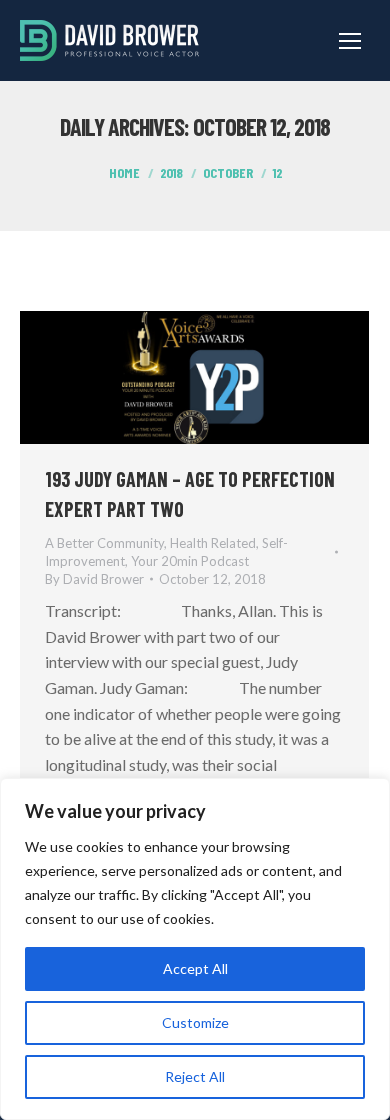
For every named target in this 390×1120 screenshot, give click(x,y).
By (94, 579)
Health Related (213, 543)
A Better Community (104, 543)
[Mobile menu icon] (350, 41)
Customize (195, 1022)
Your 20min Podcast (190, 561)
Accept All (195, 968)
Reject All (195, 1076)
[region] (195, 949)
